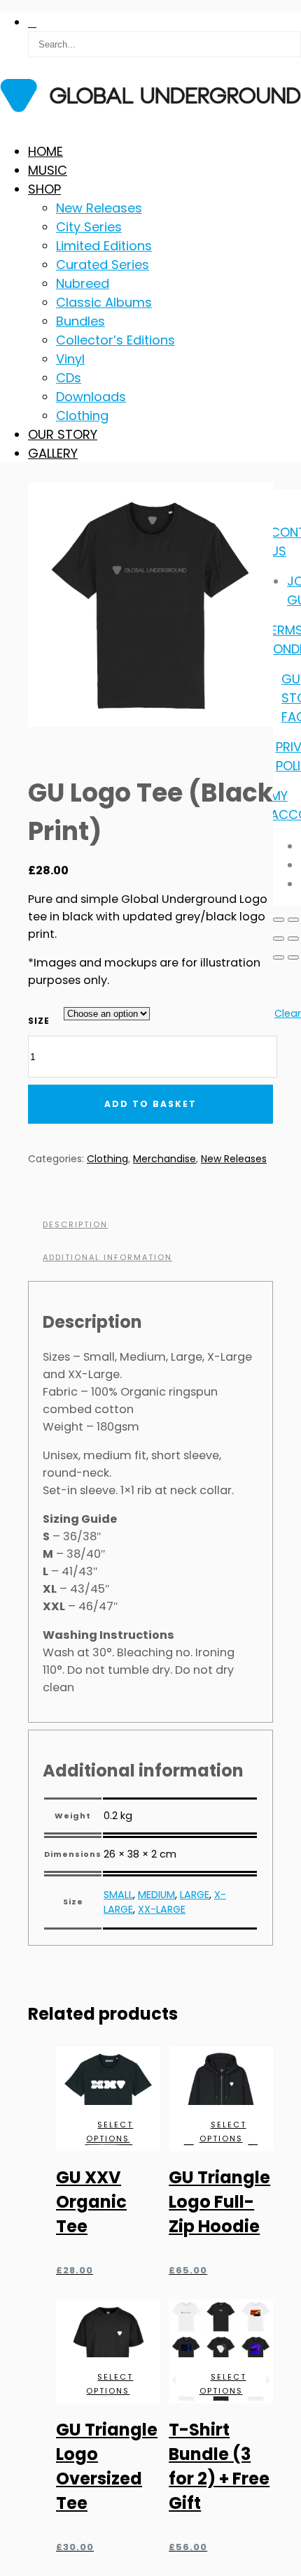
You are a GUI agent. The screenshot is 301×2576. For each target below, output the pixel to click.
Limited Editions (104, 246)
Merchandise (164, 1159)
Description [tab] (75, 1224)
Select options (110, 2132)
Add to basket (150, 1104)
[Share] (279, 939)
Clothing (82, 415)
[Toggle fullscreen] (293, 920)
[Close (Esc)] (293, 939)
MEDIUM (156, 1895)
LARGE (195, 1895)
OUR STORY (63, 434)
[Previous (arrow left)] (279, 957)
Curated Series (103, 265)
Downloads (91, 397)
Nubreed (83, 283)
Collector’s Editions (115, 340)
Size (39, 1021)
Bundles (80, 321)
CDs (69, 378)
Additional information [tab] (107, 1257)
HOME (45, 151)
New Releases (99, 208)
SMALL (118, 1895)
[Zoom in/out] (279, 920)
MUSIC (48, 170)
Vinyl (70, 359)
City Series (89, 227)
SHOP (44, 189)
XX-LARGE (162, 1909)
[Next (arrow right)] (293, 957)
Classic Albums (104, 302)
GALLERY (53, 453)
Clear (288, 1013)
